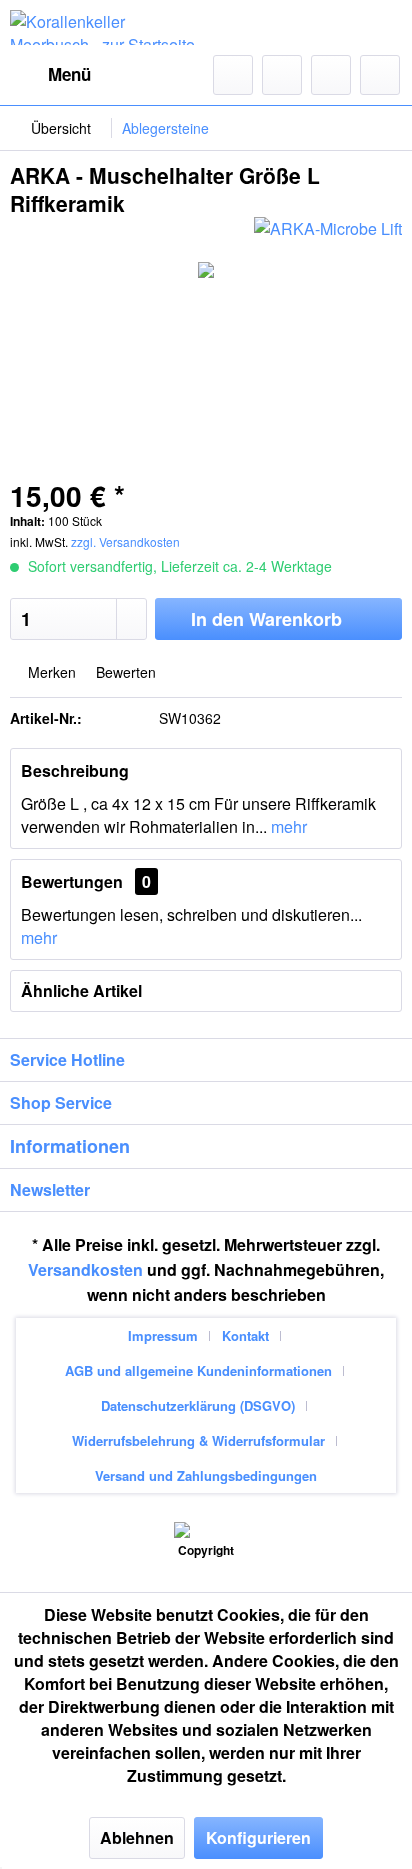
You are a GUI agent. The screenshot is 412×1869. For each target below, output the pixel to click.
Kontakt (245, 1335)
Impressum (163, 1335)
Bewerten (124, 672)
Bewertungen (72, 881)
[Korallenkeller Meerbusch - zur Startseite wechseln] (108, 27)
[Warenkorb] (380, 75)
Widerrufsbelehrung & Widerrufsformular (198, 1440)
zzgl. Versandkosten (125, 541)
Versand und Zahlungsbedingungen (206, 1475)
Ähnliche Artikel (81, 990)
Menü (69, 74)
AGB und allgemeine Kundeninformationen (198, 1370)
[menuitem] (50, 75)
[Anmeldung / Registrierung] (331, 75)
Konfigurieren (258, 1837)
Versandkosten (85, 1269)
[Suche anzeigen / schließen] (233, 75)
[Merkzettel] (282, 75)
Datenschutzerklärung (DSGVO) (198, 1405)
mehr (287, 826)
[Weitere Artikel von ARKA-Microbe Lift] (328, 234)
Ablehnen (137, 1837)
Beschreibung (75, 770)
